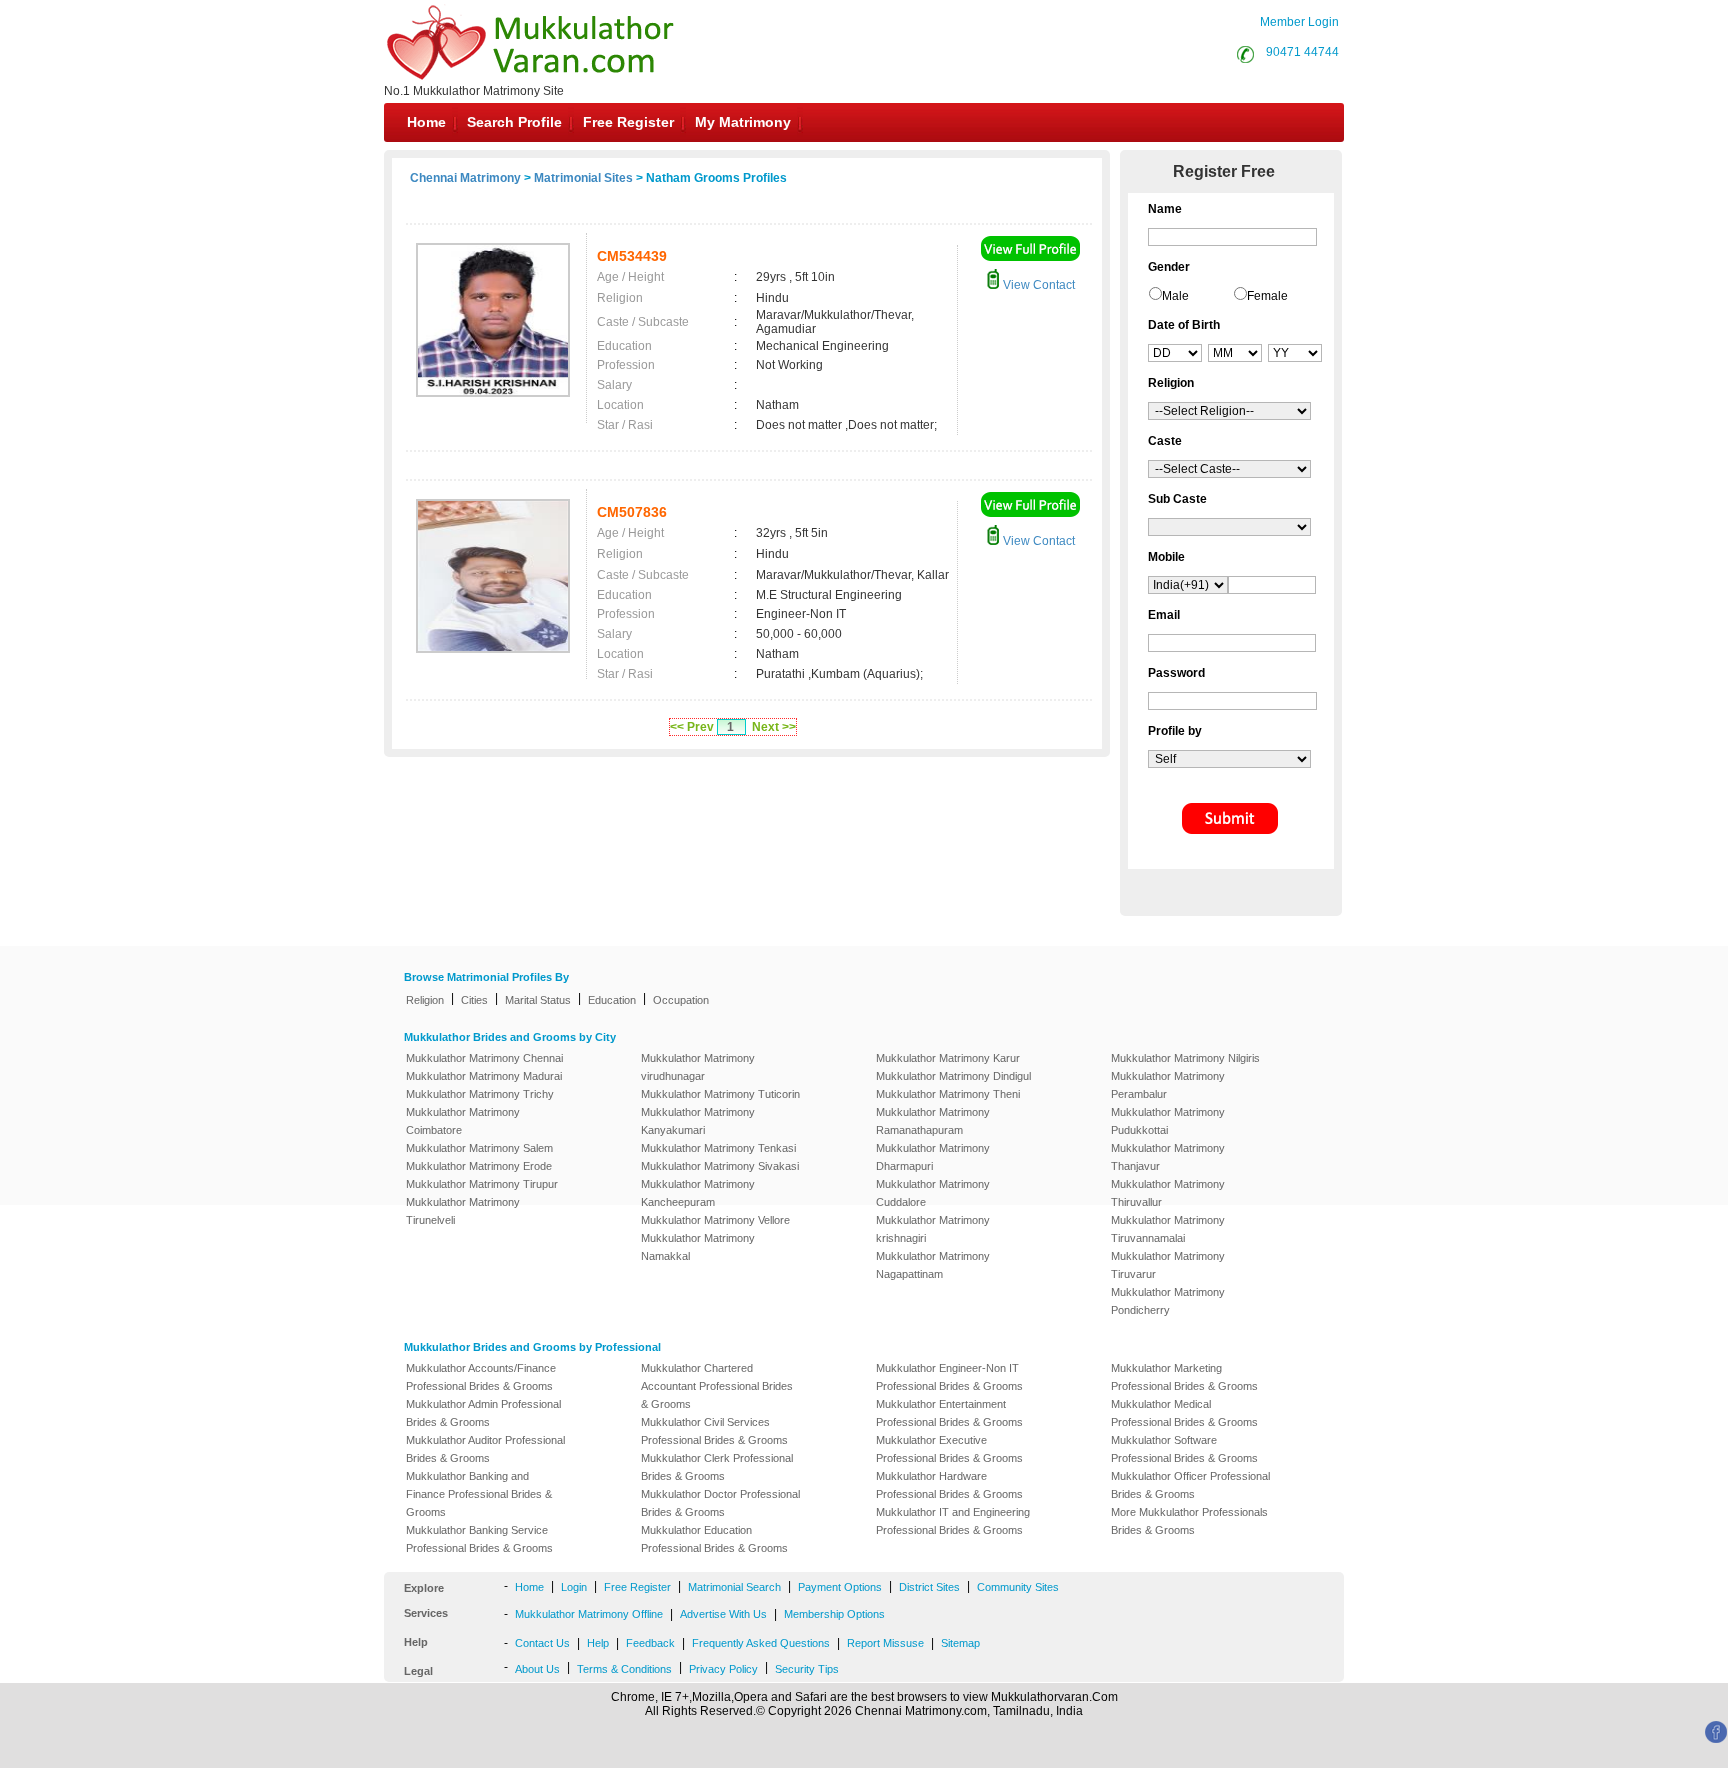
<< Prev (692, 727)
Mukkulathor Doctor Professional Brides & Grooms (720, 1503)
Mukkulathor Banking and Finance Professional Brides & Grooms (479, 1494)
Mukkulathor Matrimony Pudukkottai (1168, 1121)
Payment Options (840, 1587)
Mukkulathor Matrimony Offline (589, 1614)
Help (598, 1643)
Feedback (650, 1643)
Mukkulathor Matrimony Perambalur (1168, 1085)
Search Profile (514, 122)
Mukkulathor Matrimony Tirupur (482, 1184)
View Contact (1037, 285)
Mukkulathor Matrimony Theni (948, 1094)
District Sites (929, 1587)
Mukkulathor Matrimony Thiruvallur (1168, 1193)
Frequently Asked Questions (761, 1643)
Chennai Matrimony (465, 178)
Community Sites (1018, 1587)
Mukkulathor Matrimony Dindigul (953, 1076)
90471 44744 (1302, 52)
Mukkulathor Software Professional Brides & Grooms (1184, 1449)
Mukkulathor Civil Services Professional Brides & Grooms (714, 1431)
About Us (537, 1669)
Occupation (681, 1000)
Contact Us (542, 1643)
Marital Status (538, 1000)
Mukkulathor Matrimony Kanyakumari (698, 1121)
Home (426, 122)
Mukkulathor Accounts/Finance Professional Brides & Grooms (481, 1377)
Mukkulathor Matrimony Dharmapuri (933, 1157)
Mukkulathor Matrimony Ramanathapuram (933, 1121)
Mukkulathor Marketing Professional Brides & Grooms (1184, 1377)
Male (1175, 296)
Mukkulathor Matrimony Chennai (484, 1058)
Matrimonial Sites (583, 178)
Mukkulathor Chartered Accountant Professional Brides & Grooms (717, 1386)
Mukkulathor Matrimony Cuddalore (933, 1193)
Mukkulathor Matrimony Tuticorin (720, 1094)
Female (1267, 296)
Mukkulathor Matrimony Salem (479, 1148)
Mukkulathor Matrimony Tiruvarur (1168, 1265)
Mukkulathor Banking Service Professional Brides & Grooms (479, 1539)
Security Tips (807, 1669)
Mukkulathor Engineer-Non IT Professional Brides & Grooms (949, 1377)
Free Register (628, 122)
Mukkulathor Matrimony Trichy (480, 1094)
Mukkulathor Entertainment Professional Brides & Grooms (949, 1413)
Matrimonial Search (734, 1587)
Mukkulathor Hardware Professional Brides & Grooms (949, 1485)
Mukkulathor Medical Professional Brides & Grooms (1184, 1413)
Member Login (1299, 22)
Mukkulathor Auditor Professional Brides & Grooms (485, 1449)
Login (574, 1587)
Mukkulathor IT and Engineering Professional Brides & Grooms (953, 1521)
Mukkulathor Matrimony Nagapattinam (933, 1265)
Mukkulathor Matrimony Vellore (715, 1220)
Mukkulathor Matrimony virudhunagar (698, 1067)
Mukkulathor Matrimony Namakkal (698, 1247)
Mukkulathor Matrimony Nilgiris (1185, 1058)
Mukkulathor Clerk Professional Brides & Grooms (717, 1467)
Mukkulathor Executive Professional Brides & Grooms (949, 1449)
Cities (474, 1000)
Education (612, 1000)
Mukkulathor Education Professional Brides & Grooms (714, 1539)
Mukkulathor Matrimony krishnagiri (933, 1229)
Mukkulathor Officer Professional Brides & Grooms (1190, 1485)
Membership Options (834, 1614)
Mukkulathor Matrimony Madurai (484, 1076)
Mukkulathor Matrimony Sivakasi (720, 1166)
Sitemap (960, 1643)
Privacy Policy (723, 1669)
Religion (425, 1000)
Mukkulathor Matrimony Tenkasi (718, 1148)
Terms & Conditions (624, 1669)
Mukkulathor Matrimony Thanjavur (1168, 1157)
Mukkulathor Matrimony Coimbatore (463, 1121)
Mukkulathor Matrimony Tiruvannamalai (1168, 1229)
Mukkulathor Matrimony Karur (948, 1058)
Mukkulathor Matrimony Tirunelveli (463, 1211)
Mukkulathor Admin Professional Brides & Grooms (483, 1413)
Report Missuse (885, 1643)
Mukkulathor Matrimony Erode (479, 1166)
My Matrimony (743, 122)
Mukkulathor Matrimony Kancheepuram (698, 1193)
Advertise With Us (723, 1614)
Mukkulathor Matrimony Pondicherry (1168, 1301)
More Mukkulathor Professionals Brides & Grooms (1189, 1521)
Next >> (774, 727)
